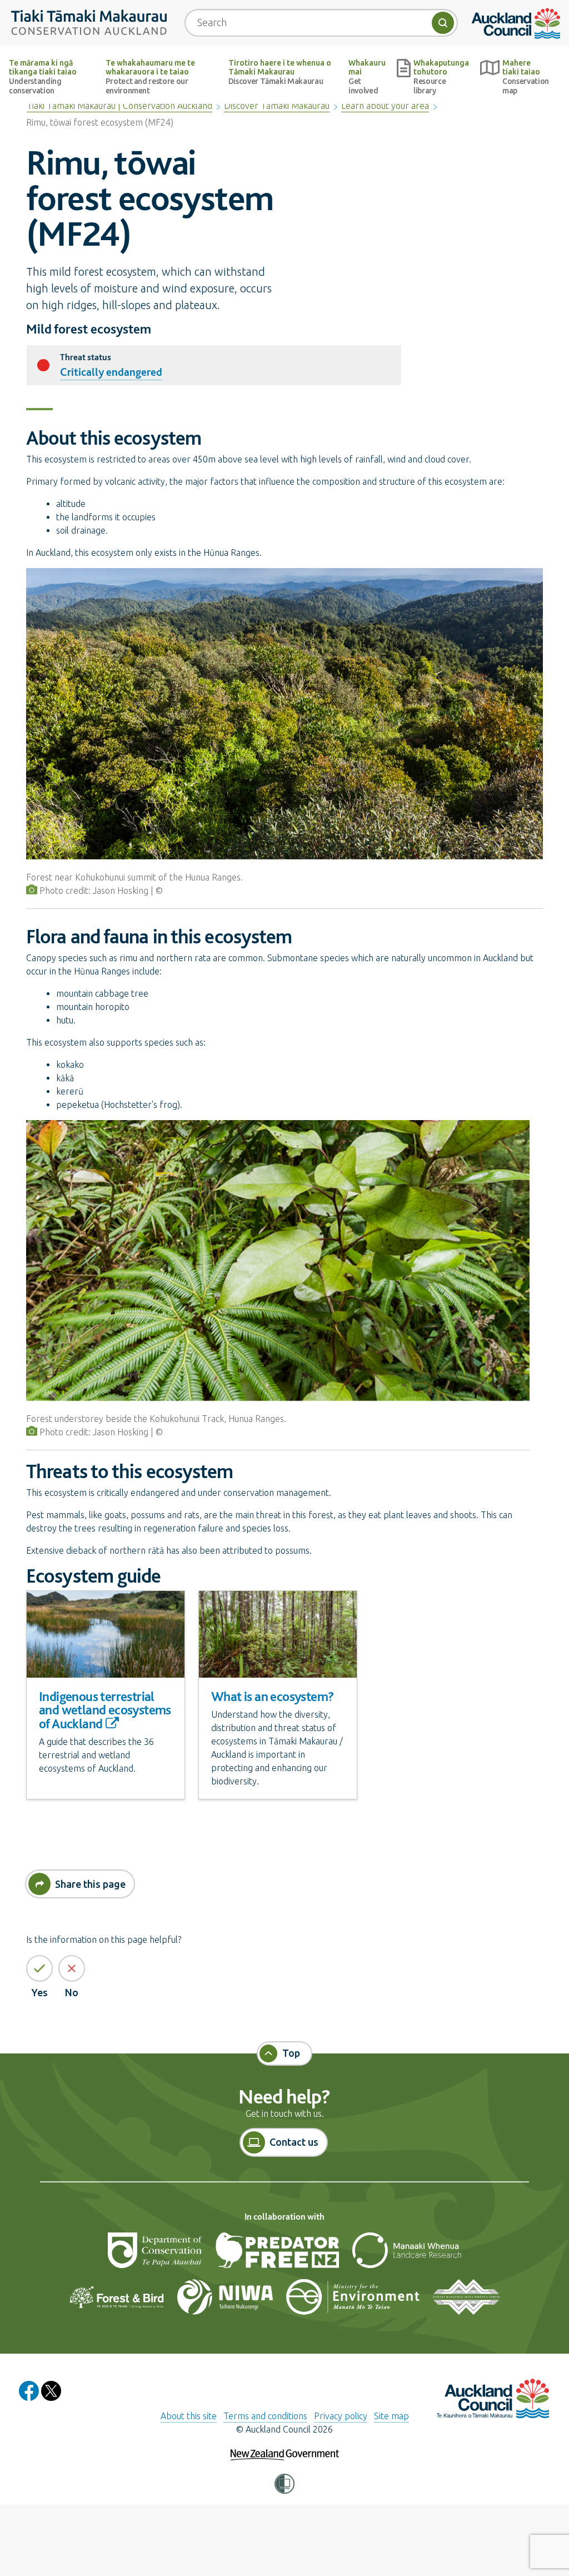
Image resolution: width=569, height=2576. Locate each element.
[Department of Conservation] (156, 2255)
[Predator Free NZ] (278, 2255)
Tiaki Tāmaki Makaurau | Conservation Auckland (119, 106)
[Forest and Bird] (118, 2301)
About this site (189, 2416)
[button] (284, 2484)
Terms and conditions (265, 2416)
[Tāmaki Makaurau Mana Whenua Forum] (466, 2301)
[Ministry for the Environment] (354, 2301)
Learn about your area (385, 106)
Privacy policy (341, 2416)
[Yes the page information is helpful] (39, 1968)
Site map (391, 2416)
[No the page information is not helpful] (72, 1968)
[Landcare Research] (407, 2255)
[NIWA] (226, 2301)
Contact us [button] (294, 2142)
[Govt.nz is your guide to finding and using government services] (285, 2447)
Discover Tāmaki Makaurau (277, 106)
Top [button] (291, 2053)
